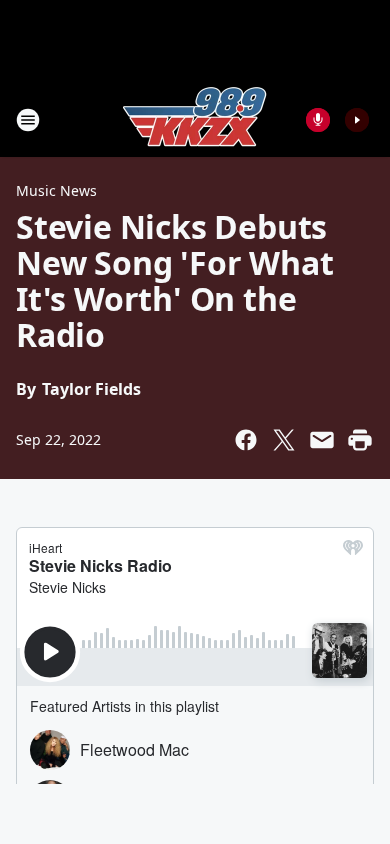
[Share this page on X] (284, 440)
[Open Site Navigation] (28, 120)
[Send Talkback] (318, 120)
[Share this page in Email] (322, 440)
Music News (56, 190)
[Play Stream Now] (357, 120)
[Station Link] (195, 119)
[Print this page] (360, 440)
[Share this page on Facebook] (246, 440)
